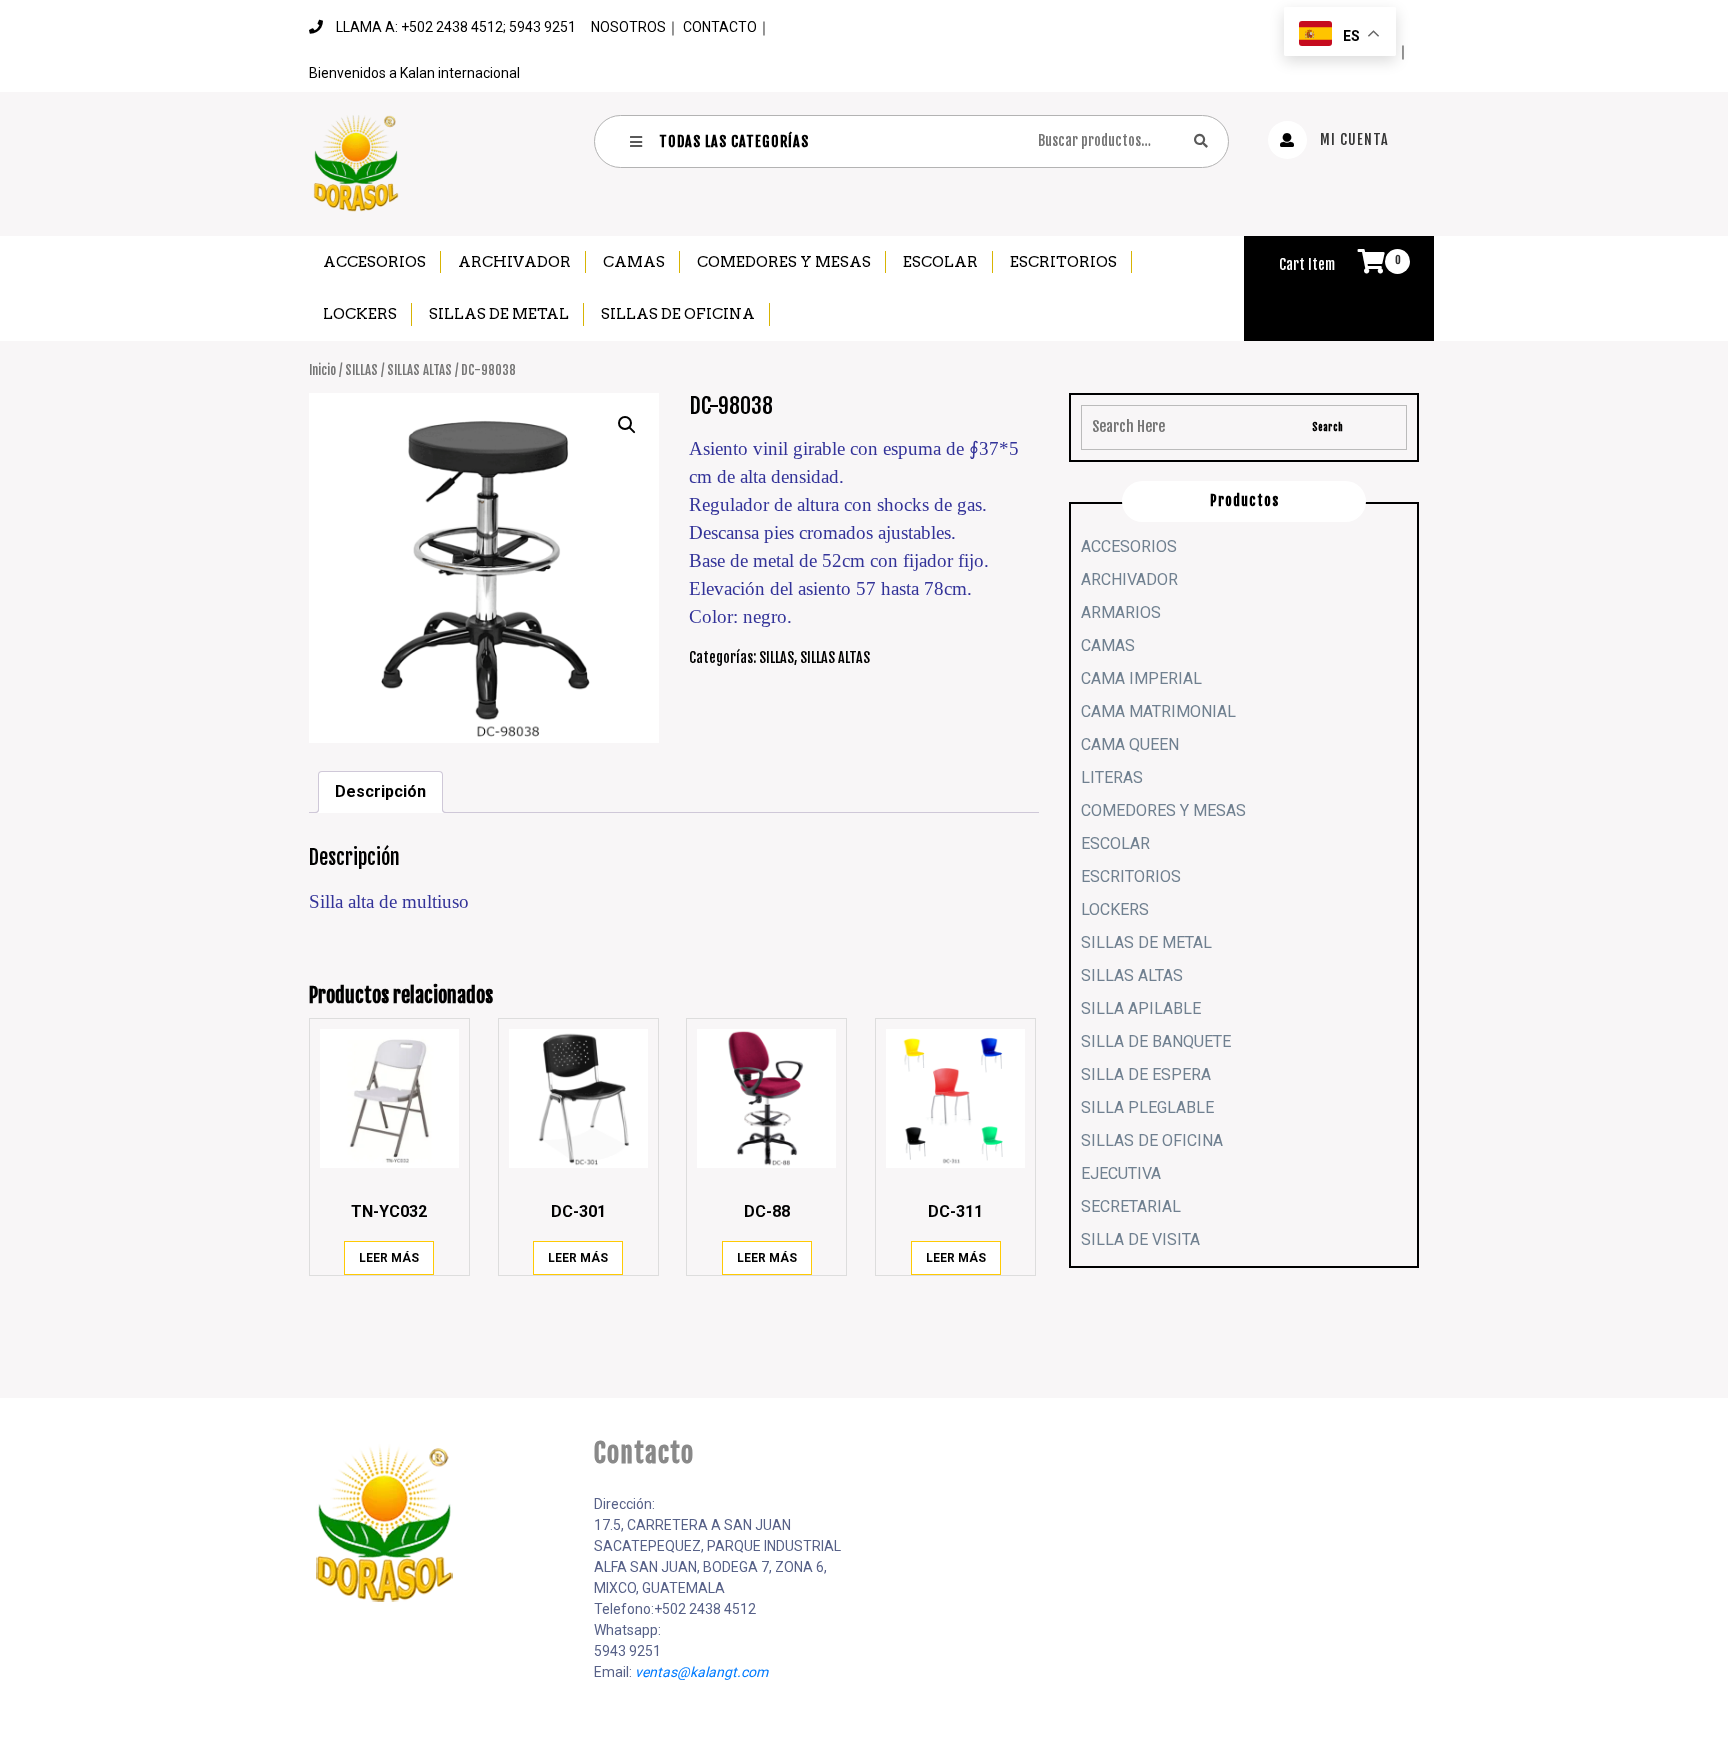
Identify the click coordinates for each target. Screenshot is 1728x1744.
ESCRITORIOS (1063, 262)
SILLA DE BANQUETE (1156, 1041)
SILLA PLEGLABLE (1147, 1107)
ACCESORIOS (374, 262)
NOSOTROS (628, 27)
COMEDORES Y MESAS (784, 262)
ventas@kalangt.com (701, 1672)
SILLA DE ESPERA (1146, 1074)
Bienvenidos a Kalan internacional (414, 73)
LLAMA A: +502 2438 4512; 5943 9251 (456, 27)
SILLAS (361, 370)
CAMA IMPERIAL (1141, 678)
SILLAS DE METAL (499, 314)
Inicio (322, 370)
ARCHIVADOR (514, 262)
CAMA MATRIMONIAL (1158, 711)
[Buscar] (1201, 140)
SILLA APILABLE (1141, 1008)
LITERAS (1112, 777)
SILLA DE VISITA (1140, 1239)
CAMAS (634, 262)
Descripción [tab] (380, 791)
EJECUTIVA (1121, 1173)
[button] (627, 425)
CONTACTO (720, 27)
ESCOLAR (940, 262)
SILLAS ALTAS (419, 370)
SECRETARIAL (1131, 1206)
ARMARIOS (1121, 612)
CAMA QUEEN (1130, 744)
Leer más (389, 1258)
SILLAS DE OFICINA (678, 314)
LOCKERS (360, 314)
